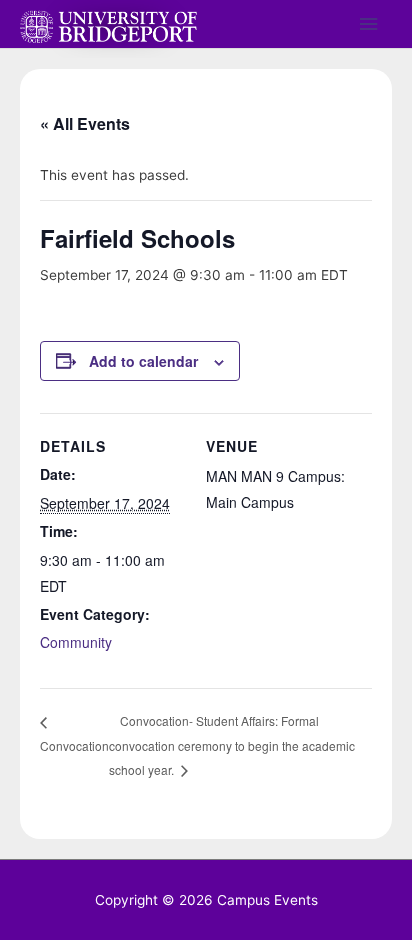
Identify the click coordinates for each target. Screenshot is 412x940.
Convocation (74, 745)
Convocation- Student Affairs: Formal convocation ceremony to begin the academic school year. (232, 745)
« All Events (85, 123)
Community (76, 642)
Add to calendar (143, 361)
